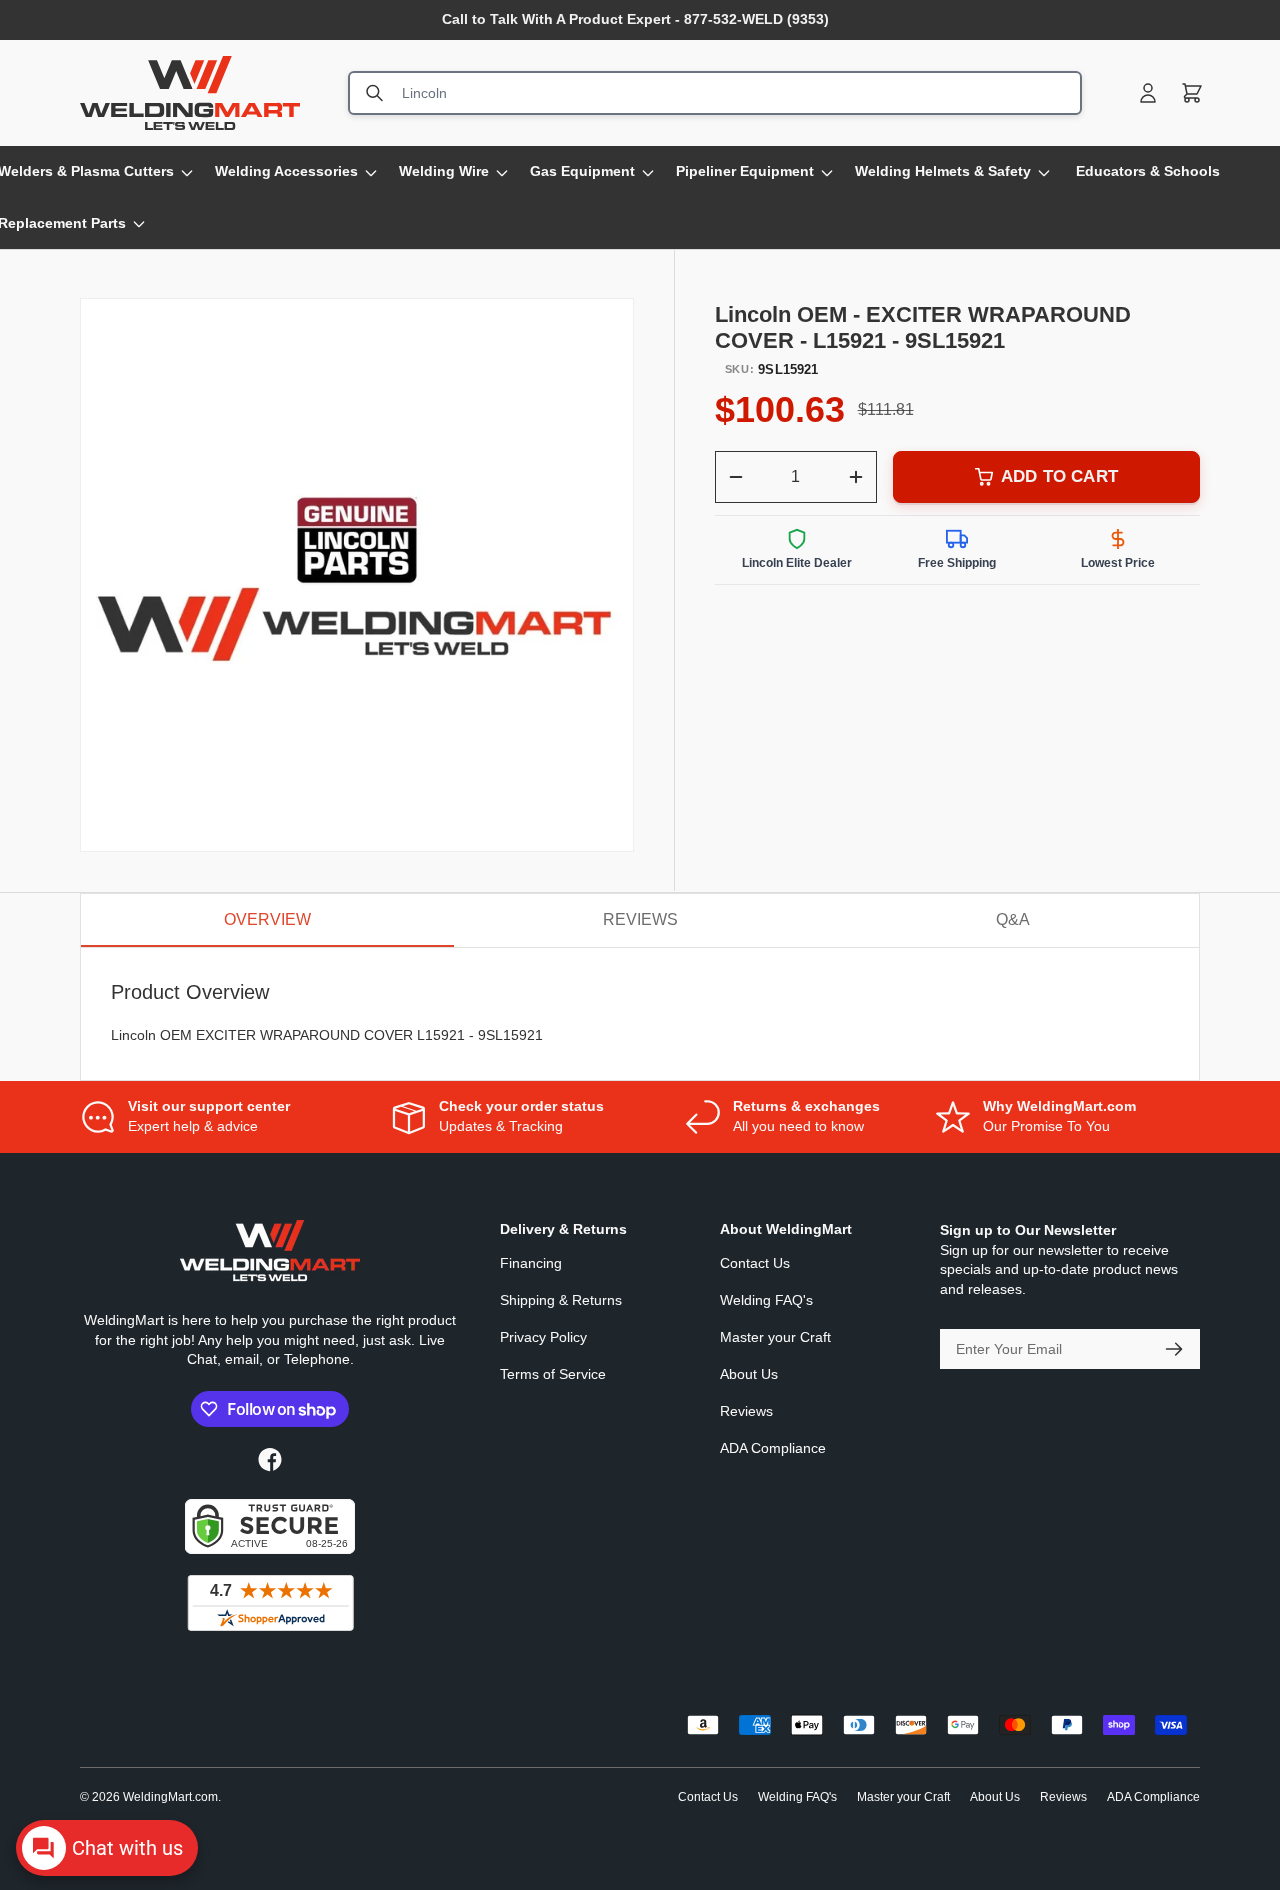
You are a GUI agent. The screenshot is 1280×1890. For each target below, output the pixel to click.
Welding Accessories (286, 171)
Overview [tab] (267, 919)
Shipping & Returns (561, 1300)
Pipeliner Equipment (745, 171)
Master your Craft (775, 1337)
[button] (1192, 93)
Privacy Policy (543, 1337)
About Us (749, 1374)
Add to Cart (1059, 476)
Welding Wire (444, 171)
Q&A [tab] (1013, 919)
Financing (531, 1263)
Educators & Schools (1148, 171)
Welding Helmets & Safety (943, 171)
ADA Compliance (773, 1448)
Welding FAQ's (766, 1300)
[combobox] (715, 93)
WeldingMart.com (170, 1797)
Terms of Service (553, 1374)
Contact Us (755, 1263)
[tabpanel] (640, 1014)
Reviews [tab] (640, 919)
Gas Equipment (582, 171)
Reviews (746, 1411)
